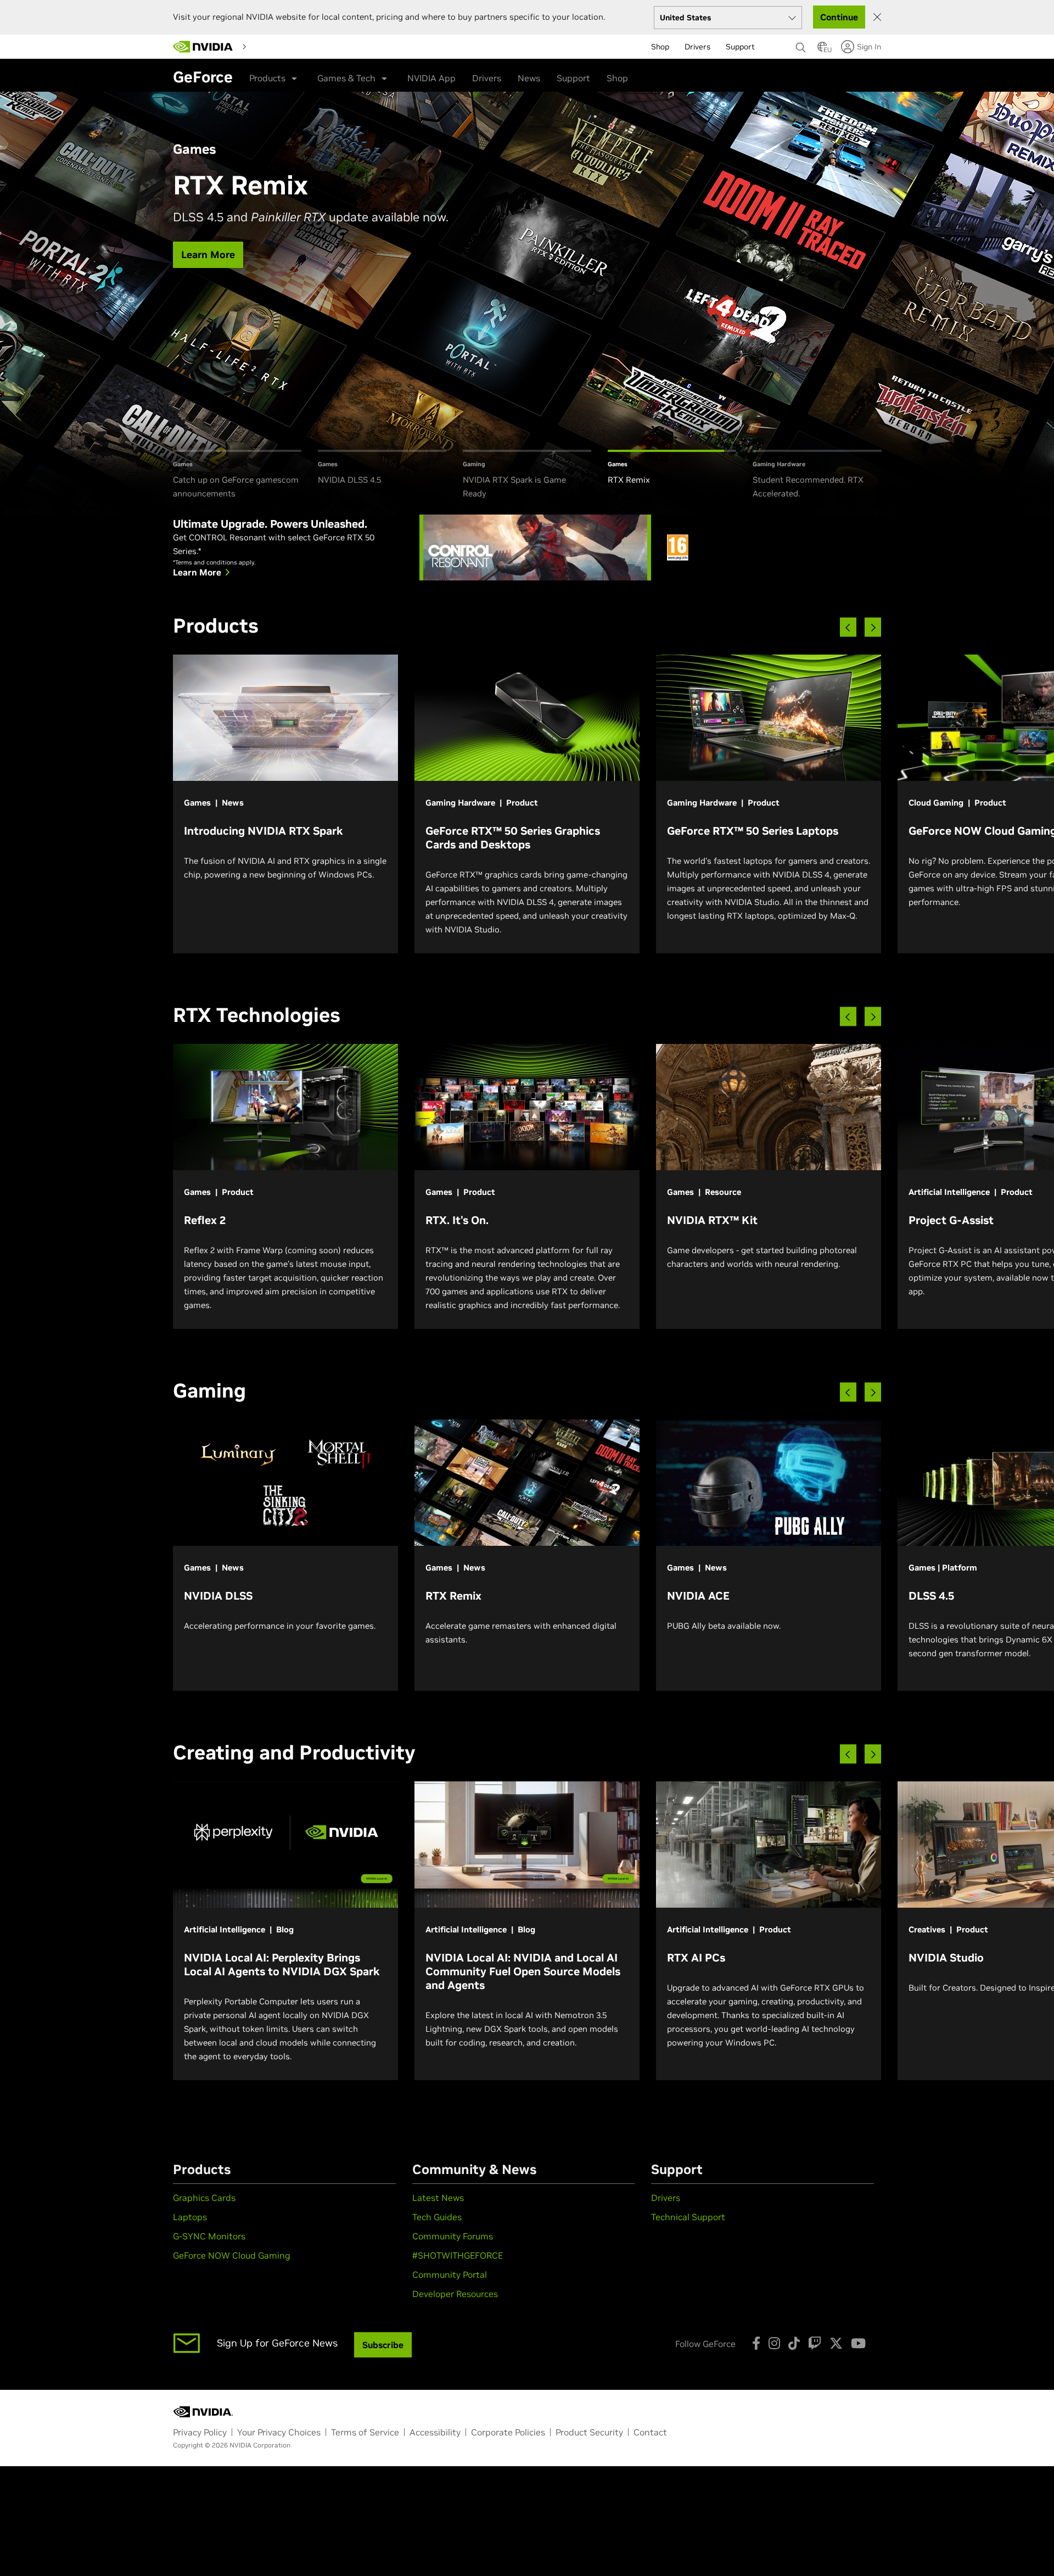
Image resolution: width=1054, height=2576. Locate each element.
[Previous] (848, 627)
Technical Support (688, 2217)
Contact (650, 2432)
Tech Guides (437, 2217)
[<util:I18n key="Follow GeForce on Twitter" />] (836, 2343)
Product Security (589, 2432)
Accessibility (435, 2432)
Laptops (190, 2217)
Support (573, 78)
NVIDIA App (431, 78)
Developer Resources (455, 2294)
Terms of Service (365, 2432)
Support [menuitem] (740, 47)
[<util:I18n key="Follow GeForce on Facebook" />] (756, 2343)
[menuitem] (271, 46)
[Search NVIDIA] (801, 44)
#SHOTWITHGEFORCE (458, 2255)
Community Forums (453, 2236)
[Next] (873, 627)
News (529, 78)
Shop (617, 78)
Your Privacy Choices (279, 2432)
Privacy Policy (200, 2432)
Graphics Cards (204, 2198)
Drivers (487, 78)
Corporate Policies (508, 2432)
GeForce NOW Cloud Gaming (232, 2255)
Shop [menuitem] (660, 47)
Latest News (438, 2198)
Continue (839, 17)
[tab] (237, 475)
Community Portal (450, 2275)
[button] (822, 50)
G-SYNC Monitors (209, 2236)
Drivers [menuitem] (697, 47)
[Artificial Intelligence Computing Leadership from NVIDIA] (203, 47)
